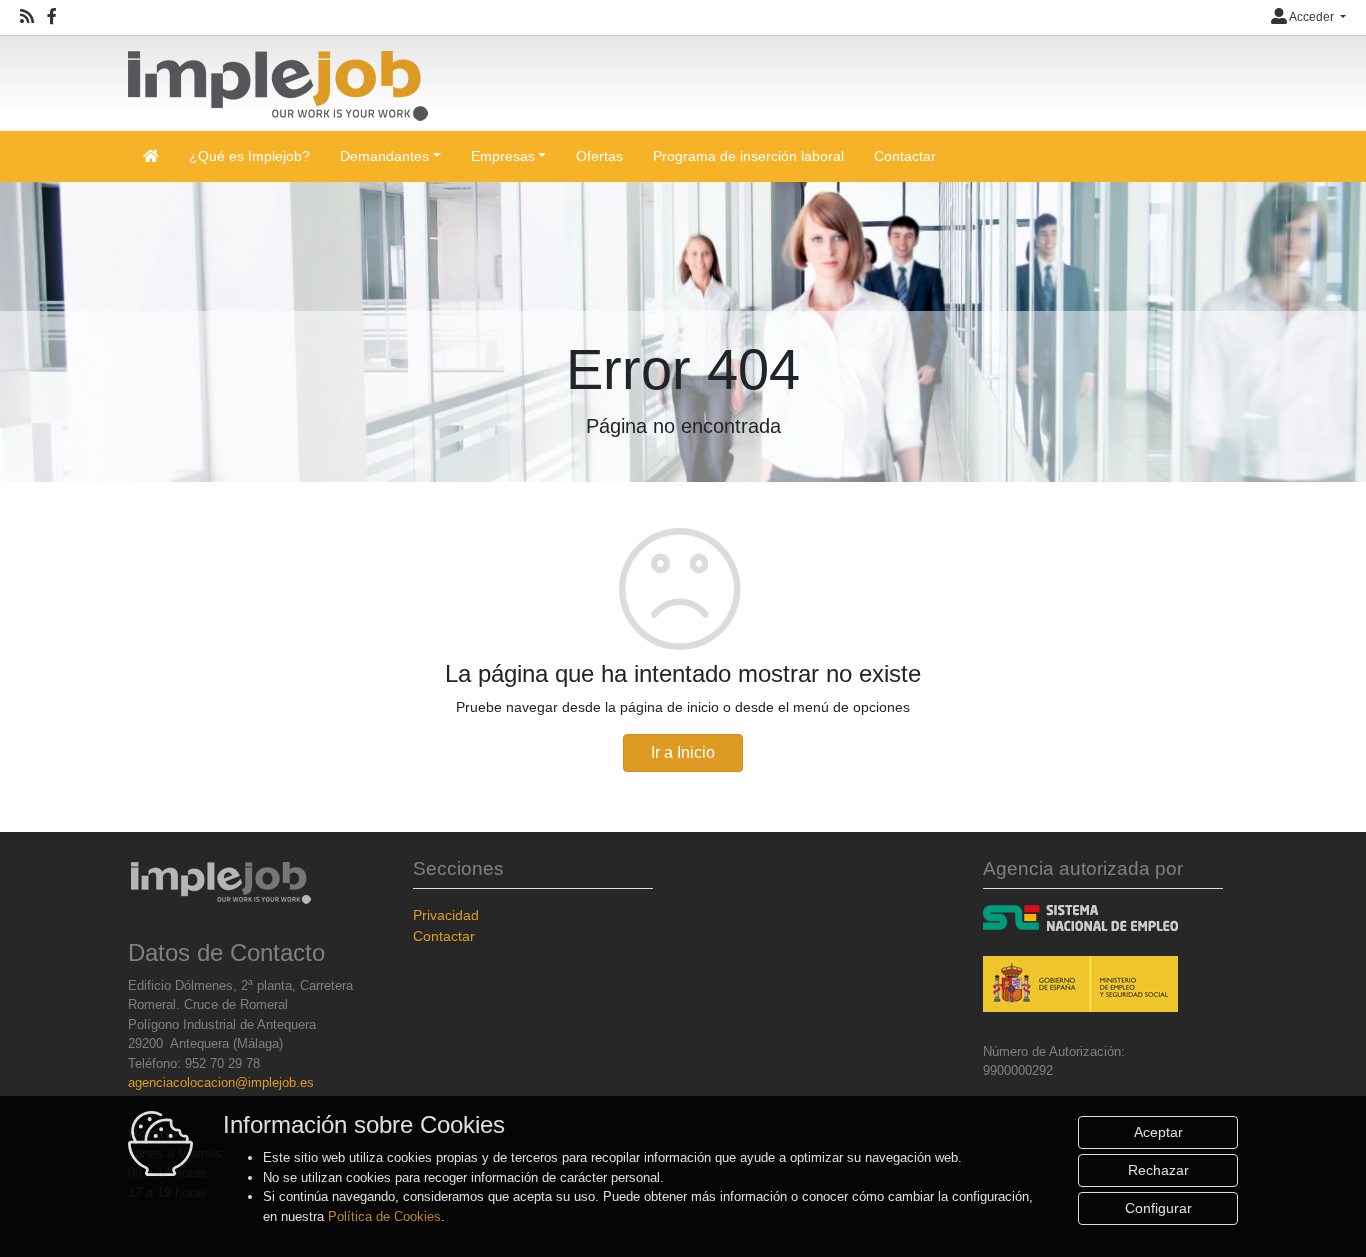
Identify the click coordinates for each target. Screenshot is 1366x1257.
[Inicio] (278, 77)
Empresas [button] (503, 156)
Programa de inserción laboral (748, 156)
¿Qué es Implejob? (249, 156)
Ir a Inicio (683, 752)
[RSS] (27, 17)
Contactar (905, 156)
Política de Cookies (384, 1216)
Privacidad (446, 915)
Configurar (1158, 1208)
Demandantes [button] (384, 156)
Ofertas (599, 156)
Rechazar (1158, 1170)
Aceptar (1158, 1132)
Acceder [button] (1312, 17)
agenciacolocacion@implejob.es (221, 1082)
